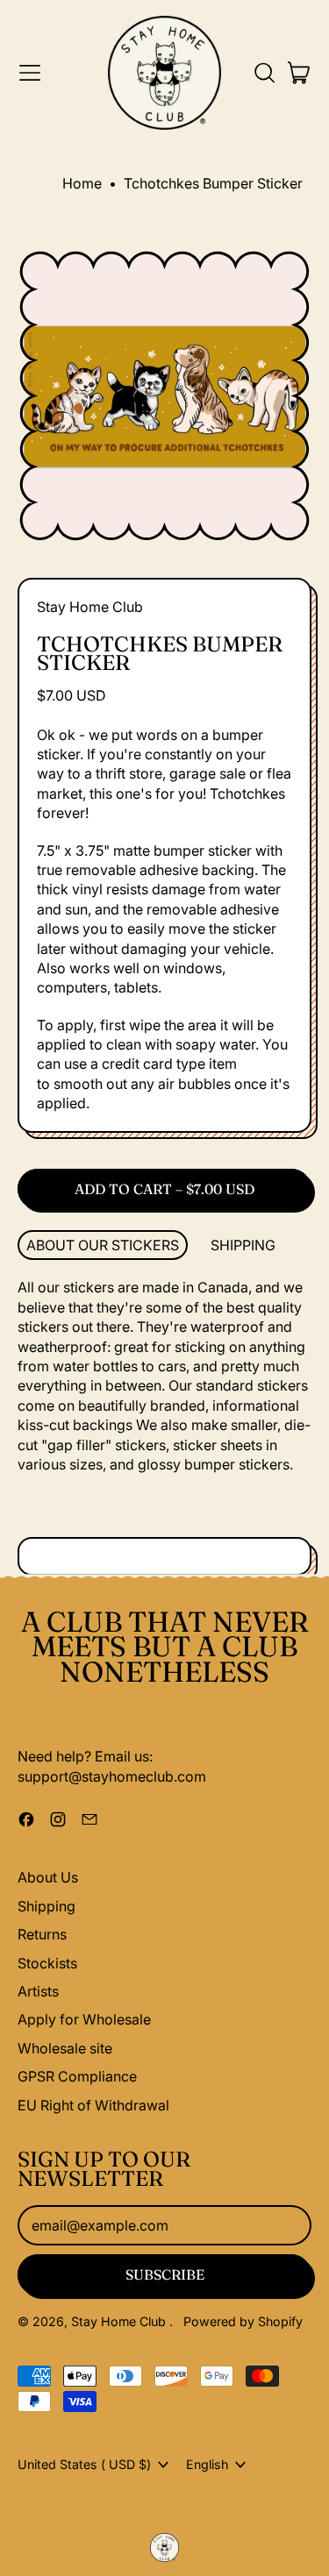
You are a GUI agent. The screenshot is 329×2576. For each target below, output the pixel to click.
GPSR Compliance (77, 2076)
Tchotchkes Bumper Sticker (213, 183)
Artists (38, 1991)
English (207, 2464)
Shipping (46, 1906)
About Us (48, 1877)
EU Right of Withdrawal (93, 2105)
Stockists (47, 1963)
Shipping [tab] (243, 1245)
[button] (264, 73)
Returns (42, 1934)
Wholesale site (65, 2048)
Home (82, 183)
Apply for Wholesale (84, 2019)
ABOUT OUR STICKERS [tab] (103, 1245)
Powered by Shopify (243, 2321)
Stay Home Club (90, 607)
